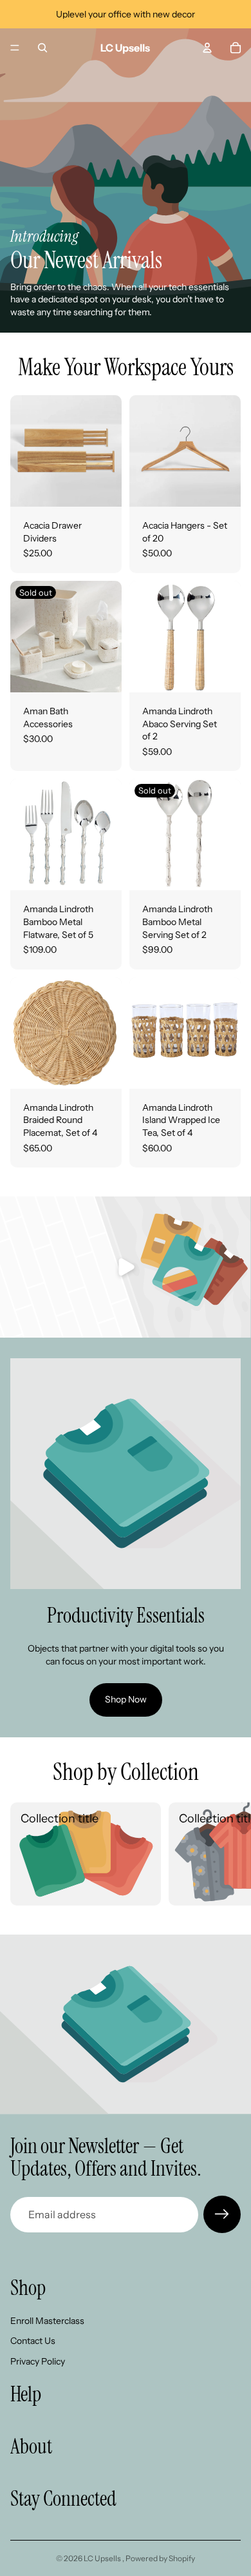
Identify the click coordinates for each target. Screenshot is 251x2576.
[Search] (42, 48)
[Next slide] (227, 1854)
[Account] (207, 48)
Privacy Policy (38, 2361)
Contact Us (33, 2341)
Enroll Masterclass (47, 2321)
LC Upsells (103, 2558)
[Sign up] (222, 2214)
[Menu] (15, 48)
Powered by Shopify (160, 2558)
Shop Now (126, 1699)
